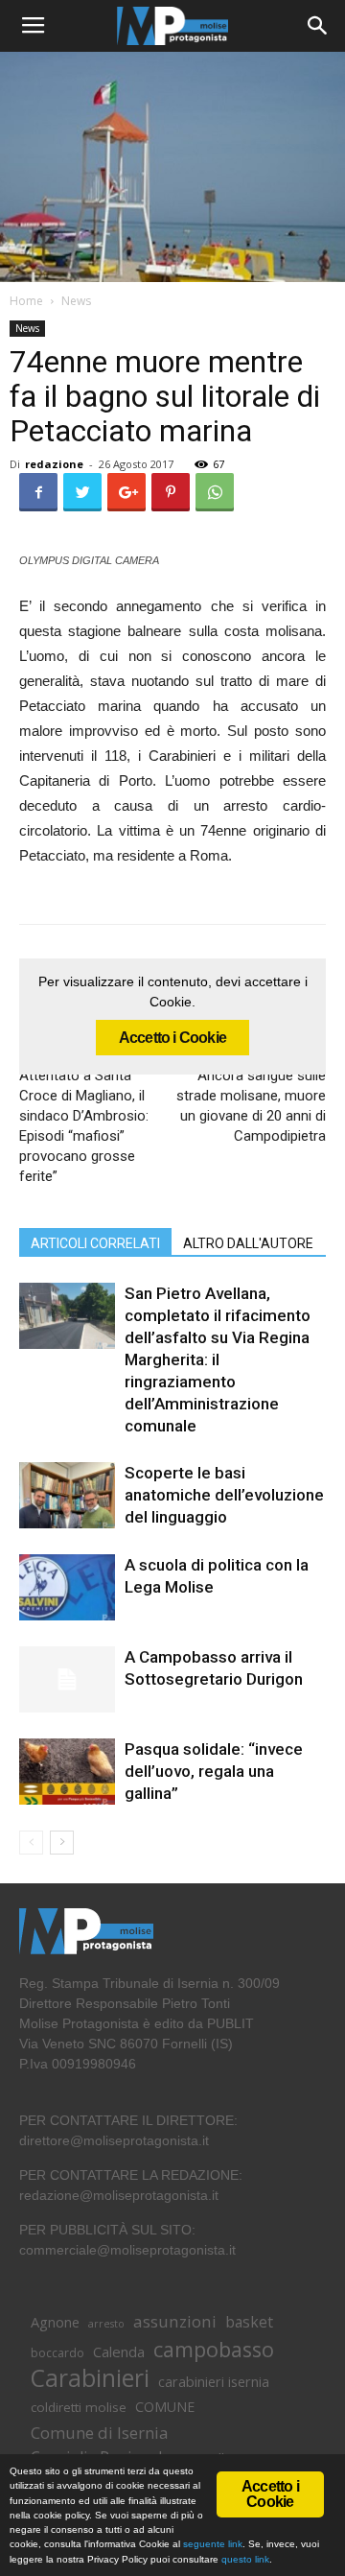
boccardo (57, 2353)
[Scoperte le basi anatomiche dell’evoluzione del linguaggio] (67, 1495)
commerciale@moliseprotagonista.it (127, 2250)
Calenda (119, 2351)
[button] (318, 26)
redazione (54, 464)
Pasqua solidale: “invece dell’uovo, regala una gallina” (214, 1771)
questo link (244, 2559)
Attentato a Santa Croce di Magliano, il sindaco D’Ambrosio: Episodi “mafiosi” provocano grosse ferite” (84, 1126)
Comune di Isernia (99, 2433)
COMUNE (165, 2407)
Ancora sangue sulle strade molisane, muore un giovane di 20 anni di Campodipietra (251, 1106)
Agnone (55, 2322)
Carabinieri (90, 2378)
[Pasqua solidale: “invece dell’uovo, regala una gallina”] (67, 1772)
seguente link (213, 2544)
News (76, 301)
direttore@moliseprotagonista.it (114, 2140)
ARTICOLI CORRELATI (95, 1243)
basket (249, 2322)
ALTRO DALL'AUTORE (248, 1243)
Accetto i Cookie (172, 1038)
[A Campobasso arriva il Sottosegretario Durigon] (67, 1679)
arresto (106, 2324)
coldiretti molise (79, 2407)
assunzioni (175, 2321)
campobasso (214, 2349)
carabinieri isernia (214, 2381)
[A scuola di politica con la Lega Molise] (67, 1587)
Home (26, 301)
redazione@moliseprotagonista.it (119, 2195)
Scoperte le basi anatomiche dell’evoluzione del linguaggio (224, 1495)
